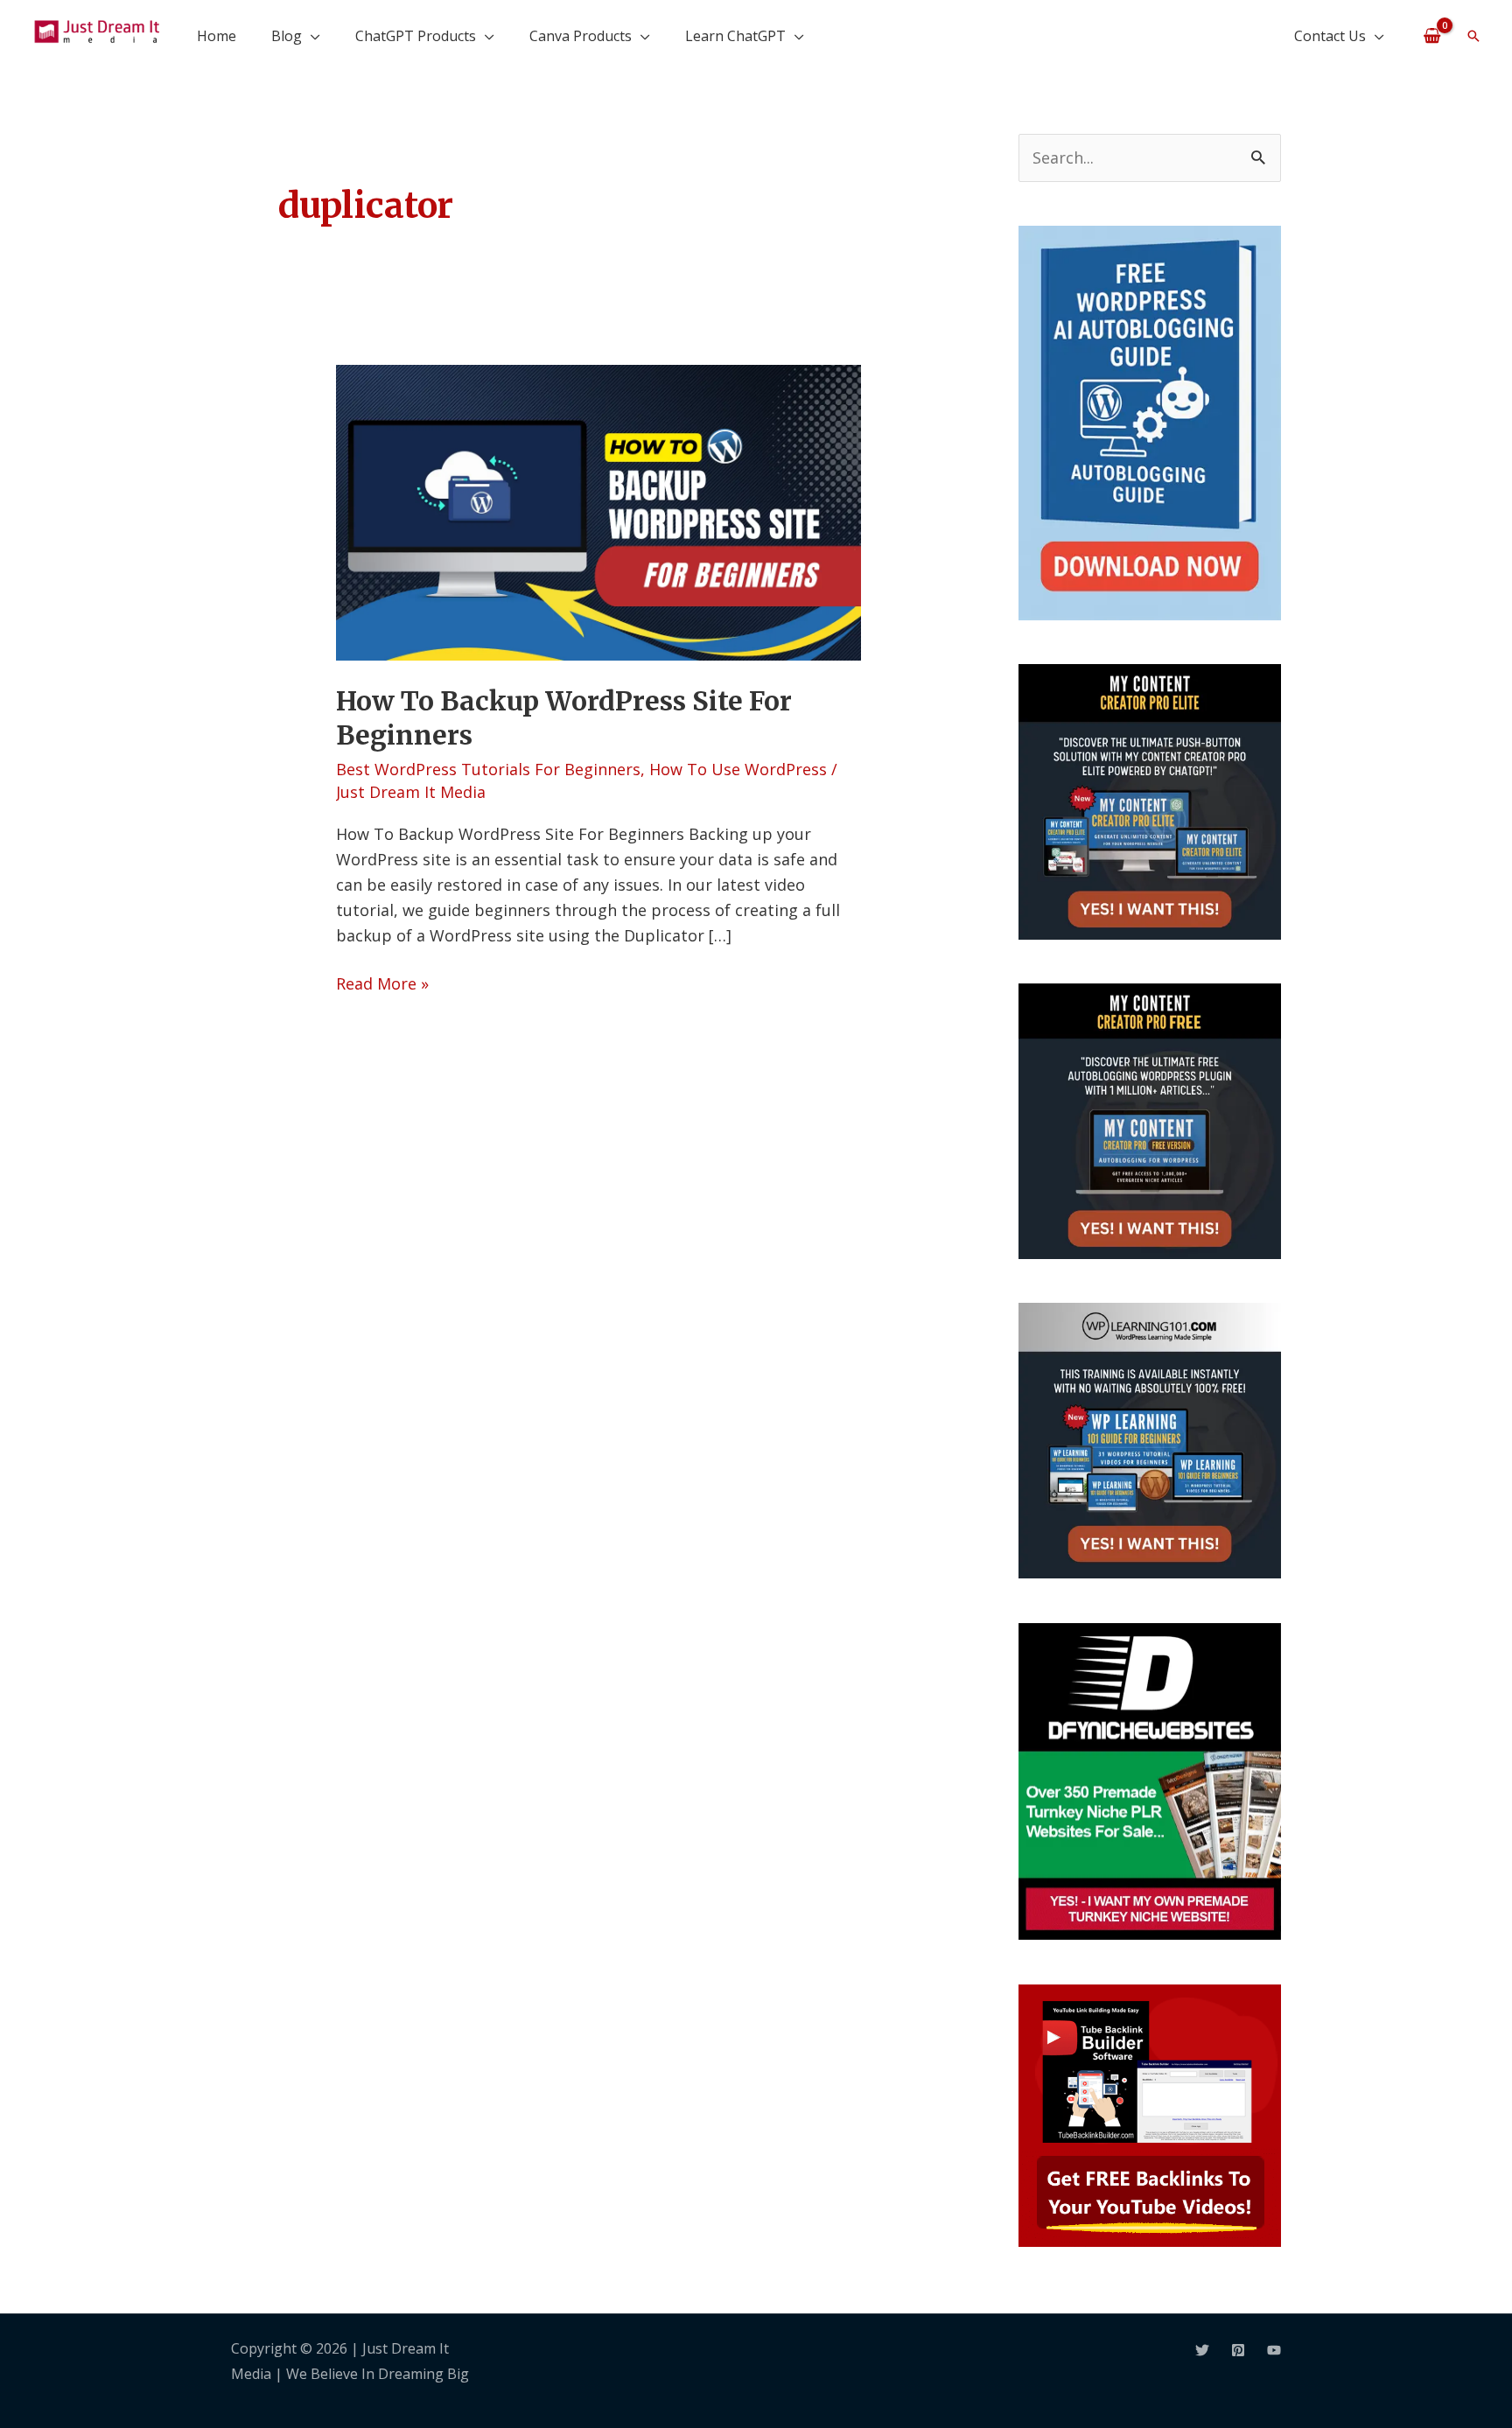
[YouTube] (1274, 2350)
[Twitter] (1202, 2350)
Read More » (382, 983)
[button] (1473, 36)
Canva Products (581, 36)
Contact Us (1330, 36)
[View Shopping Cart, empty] (1432, 35)
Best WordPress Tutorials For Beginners (488, 769)
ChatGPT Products (416, 36)
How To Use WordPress (738, 769)
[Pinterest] (1238, 2350)
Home (217, 36)
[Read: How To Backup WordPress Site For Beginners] (598, 511)
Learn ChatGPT (735, 36)
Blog (287, 36)
